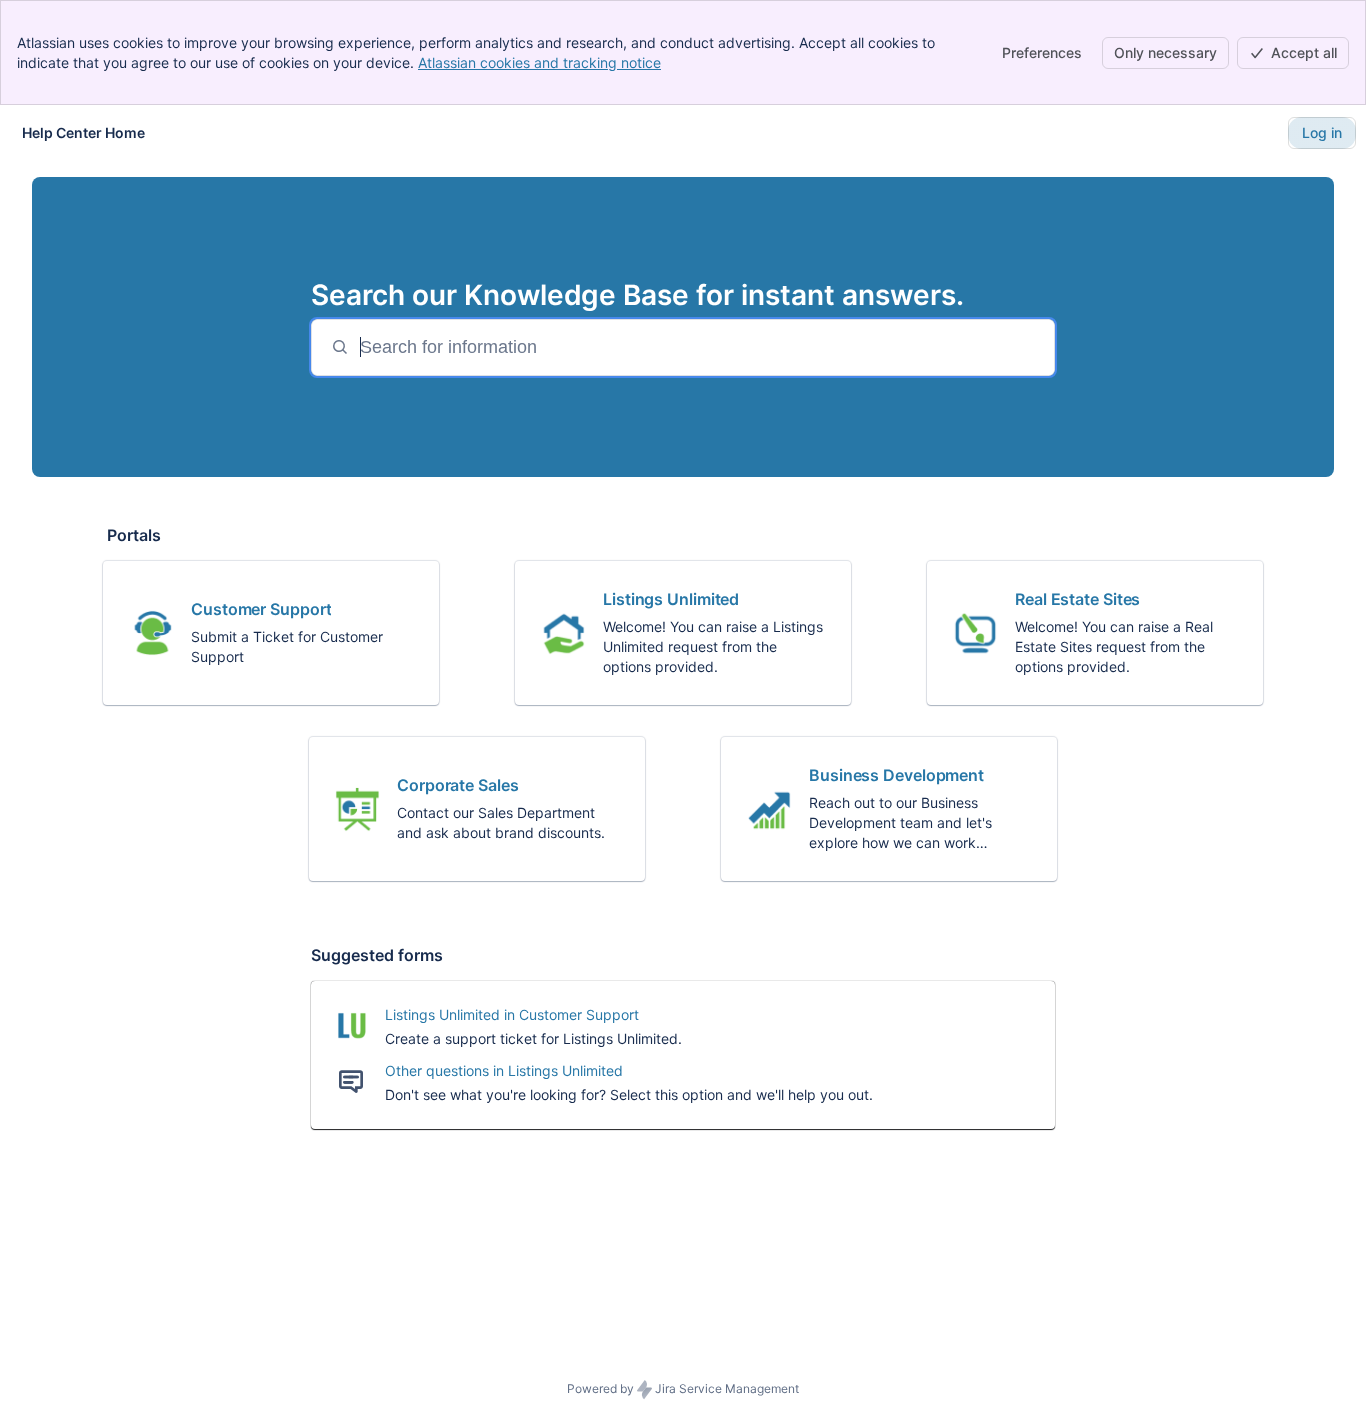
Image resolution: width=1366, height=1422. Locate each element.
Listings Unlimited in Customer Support (512, 1014)
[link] (271, 633)
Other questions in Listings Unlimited (504, 1070)
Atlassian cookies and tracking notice (539, 62)
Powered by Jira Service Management (683, 1388)
